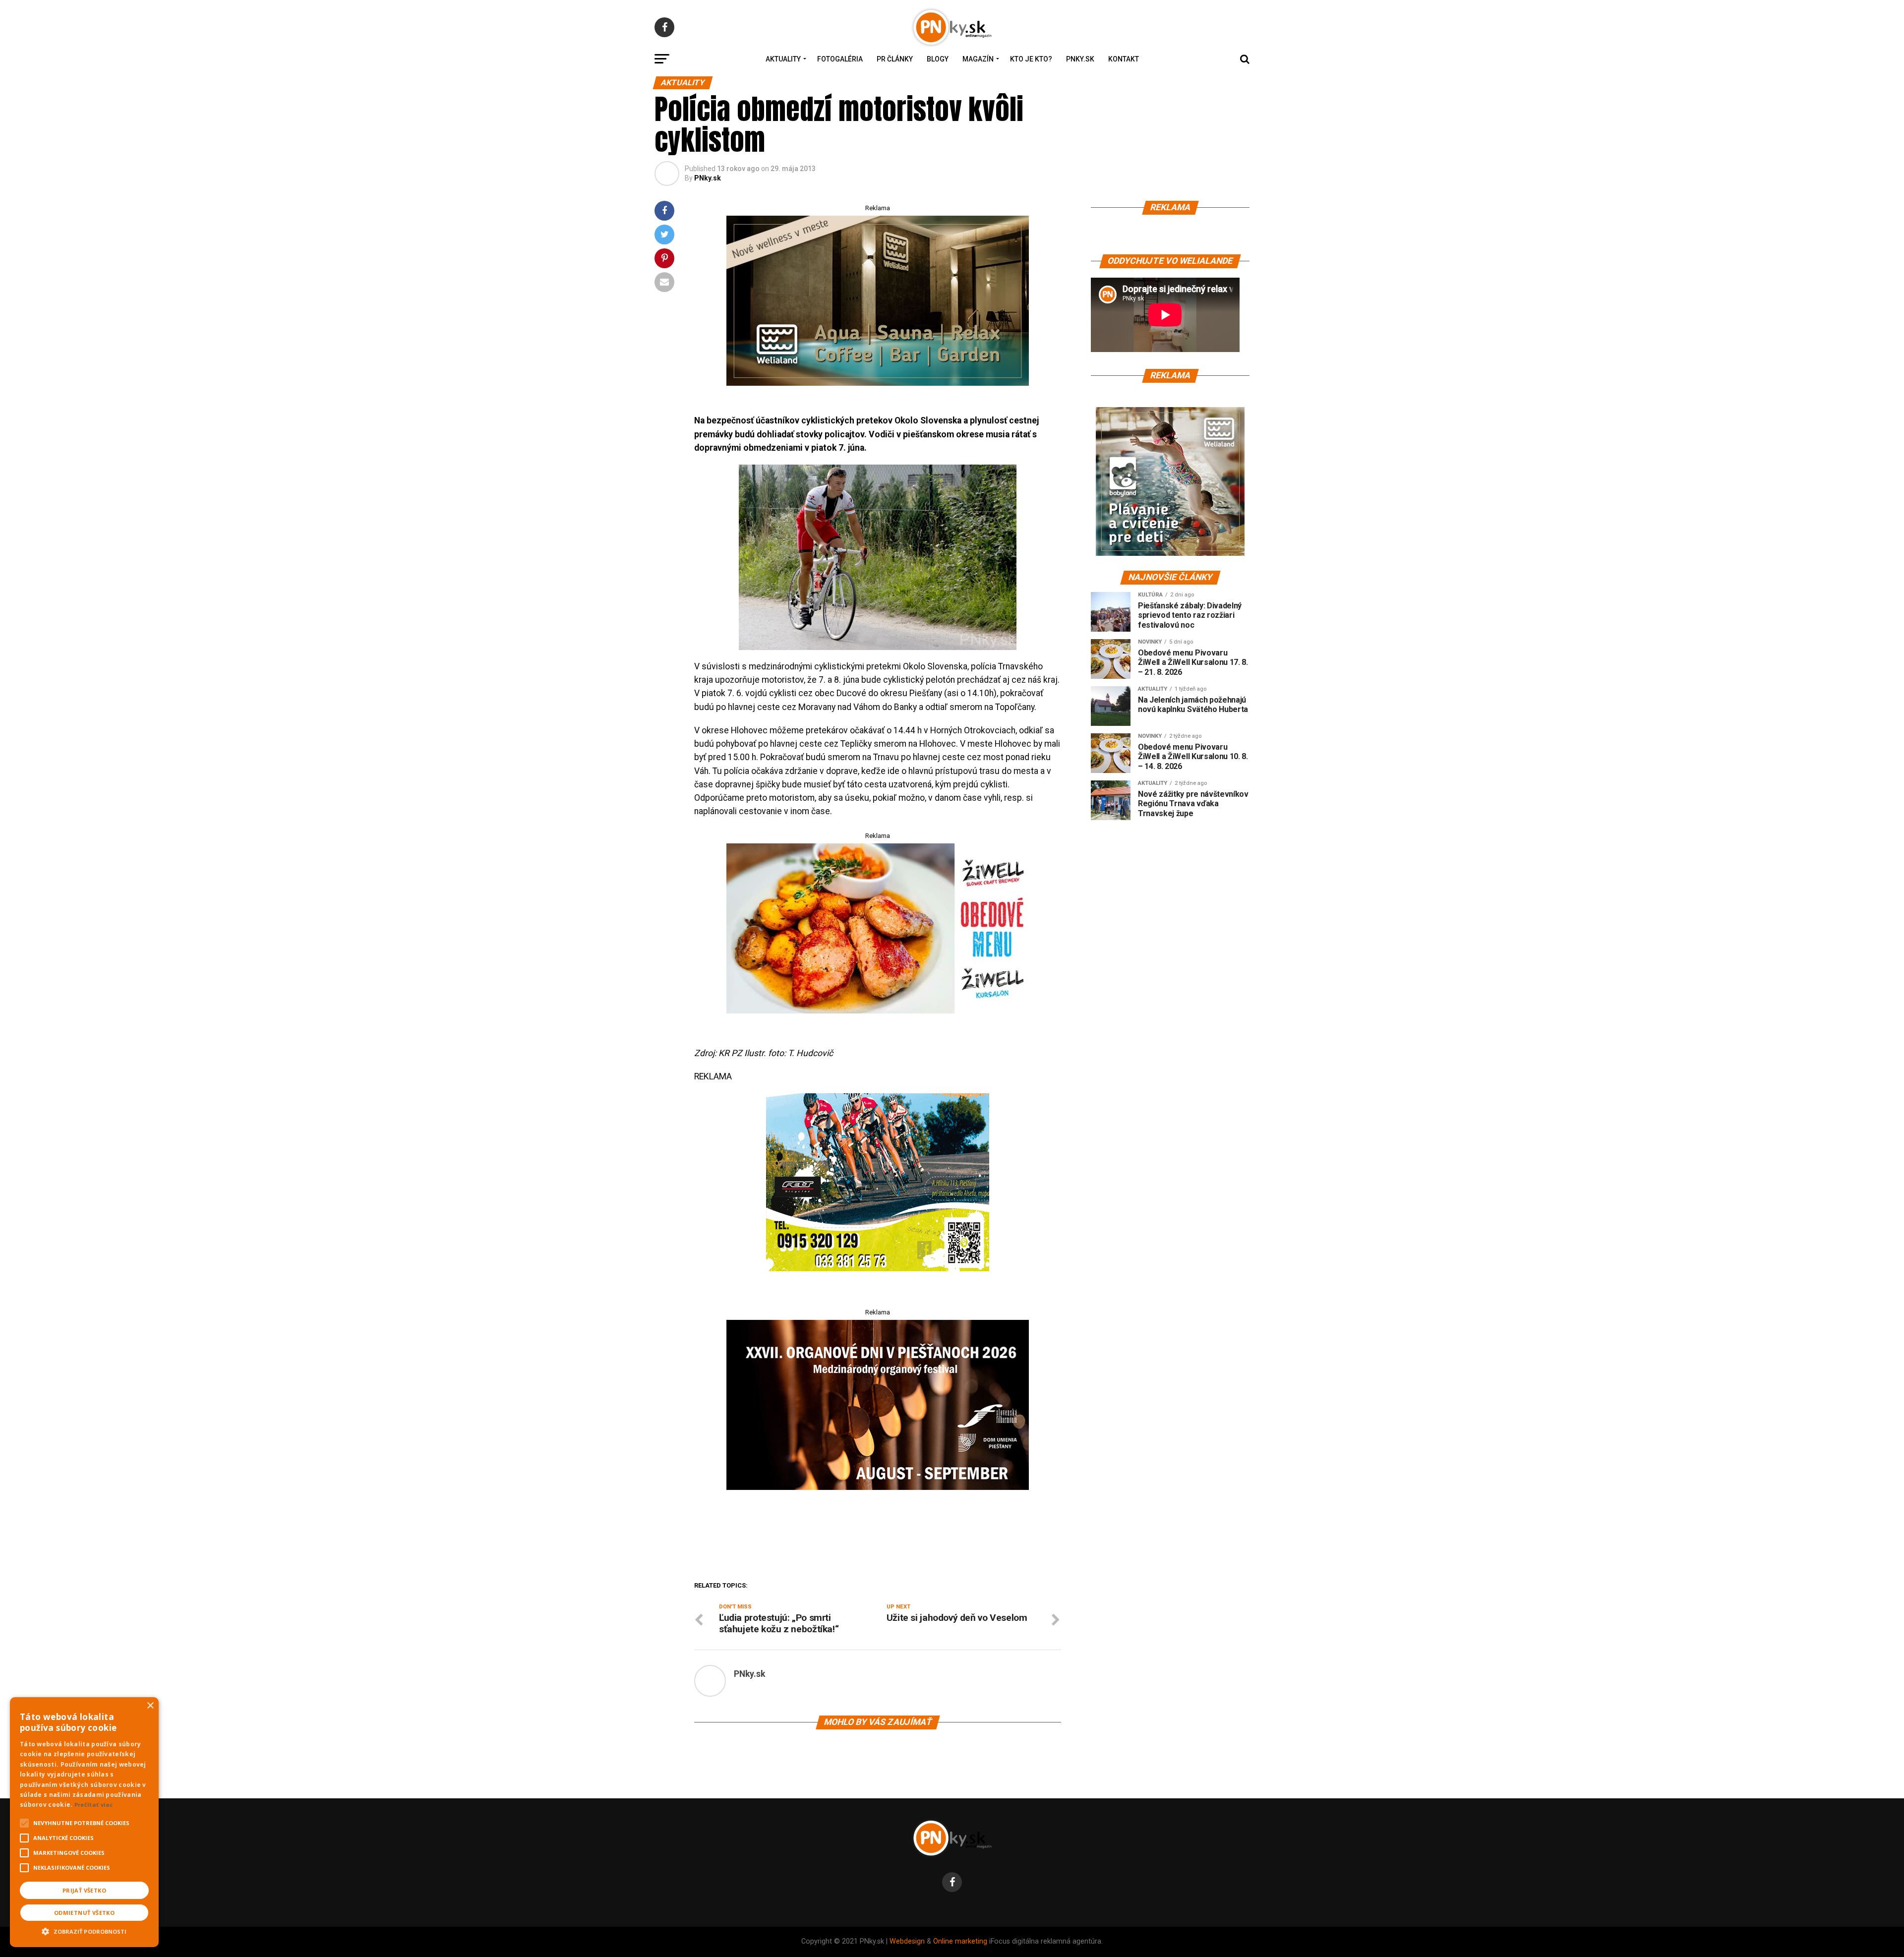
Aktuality (783, 59)
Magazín (978, 59)
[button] (84, 1930)
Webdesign (907, 1941)
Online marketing (960, 1941)
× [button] (150, 1706)
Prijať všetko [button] (84, 1890)
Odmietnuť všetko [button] (84, 1913)
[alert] (84, 1822)
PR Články (895, 59)
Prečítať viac (94, 1805)
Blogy (938, 59)
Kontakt (1124, 59)
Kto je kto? (1031, 59)
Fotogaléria (840, 59)
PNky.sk (1080, 59)
